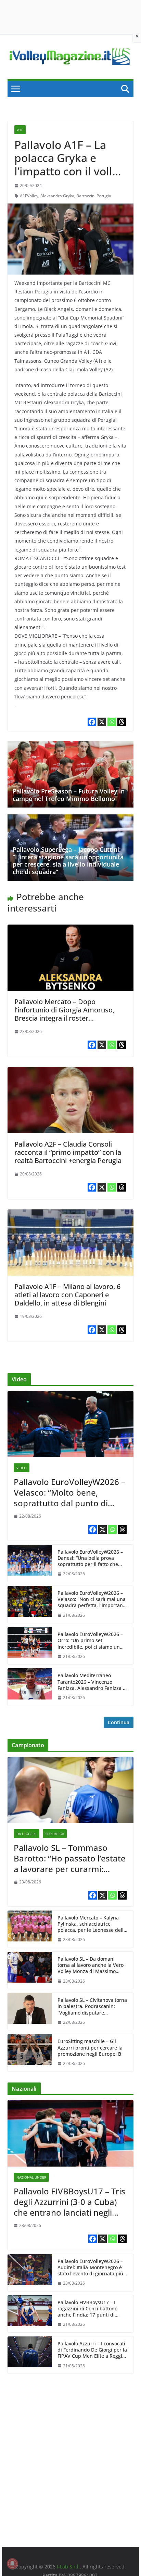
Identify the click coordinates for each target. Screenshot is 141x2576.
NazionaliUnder (31, 2177)
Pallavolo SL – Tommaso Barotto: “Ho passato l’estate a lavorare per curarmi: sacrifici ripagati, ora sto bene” (70, 1858)
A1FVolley (29, 196)
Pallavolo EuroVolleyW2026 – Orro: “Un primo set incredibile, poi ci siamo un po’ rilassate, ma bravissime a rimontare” (92, 1641)
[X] (102, 722)
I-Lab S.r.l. (68, 2567)
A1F (20, 130)
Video (22, 1468)
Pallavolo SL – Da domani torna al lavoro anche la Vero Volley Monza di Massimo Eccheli (91, 1965)
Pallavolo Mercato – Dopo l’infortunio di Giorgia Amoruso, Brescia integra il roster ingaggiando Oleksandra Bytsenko (69, 1014)
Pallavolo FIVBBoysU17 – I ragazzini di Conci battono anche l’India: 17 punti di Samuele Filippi (87, 2309)
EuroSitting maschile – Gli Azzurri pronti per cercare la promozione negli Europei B (90, 2047)
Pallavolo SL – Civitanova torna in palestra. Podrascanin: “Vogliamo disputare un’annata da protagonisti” (92, 2006)
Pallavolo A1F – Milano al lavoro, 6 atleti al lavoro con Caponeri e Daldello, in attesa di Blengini (67, 1295)
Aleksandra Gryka (57, 196)
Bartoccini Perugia (94, 196)
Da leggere (27, 1834)
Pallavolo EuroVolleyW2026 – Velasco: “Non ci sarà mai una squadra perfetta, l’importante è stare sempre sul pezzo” (92, 1599)
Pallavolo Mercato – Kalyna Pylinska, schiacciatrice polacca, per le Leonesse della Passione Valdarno (92, 1924)
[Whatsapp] (112, 722)
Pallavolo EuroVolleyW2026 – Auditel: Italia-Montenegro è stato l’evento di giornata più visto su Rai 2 (90, 2268)
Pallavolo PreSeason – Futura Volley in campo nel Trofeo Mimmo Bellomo (69, 795)
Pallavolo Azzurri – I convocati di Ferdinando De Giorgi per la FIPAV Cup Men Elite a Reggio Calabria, (92, 2350)
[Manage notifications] (12, 2564)
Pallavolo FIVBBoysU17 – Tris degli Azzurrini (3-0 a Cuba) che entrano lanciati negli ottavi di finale (69, 2202)
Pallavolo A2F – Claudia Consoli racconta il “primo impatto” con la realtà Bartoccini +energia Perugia (68, 1152)
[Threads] (122, 722)
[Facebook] (92, 722)
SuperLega (55, 1834)
